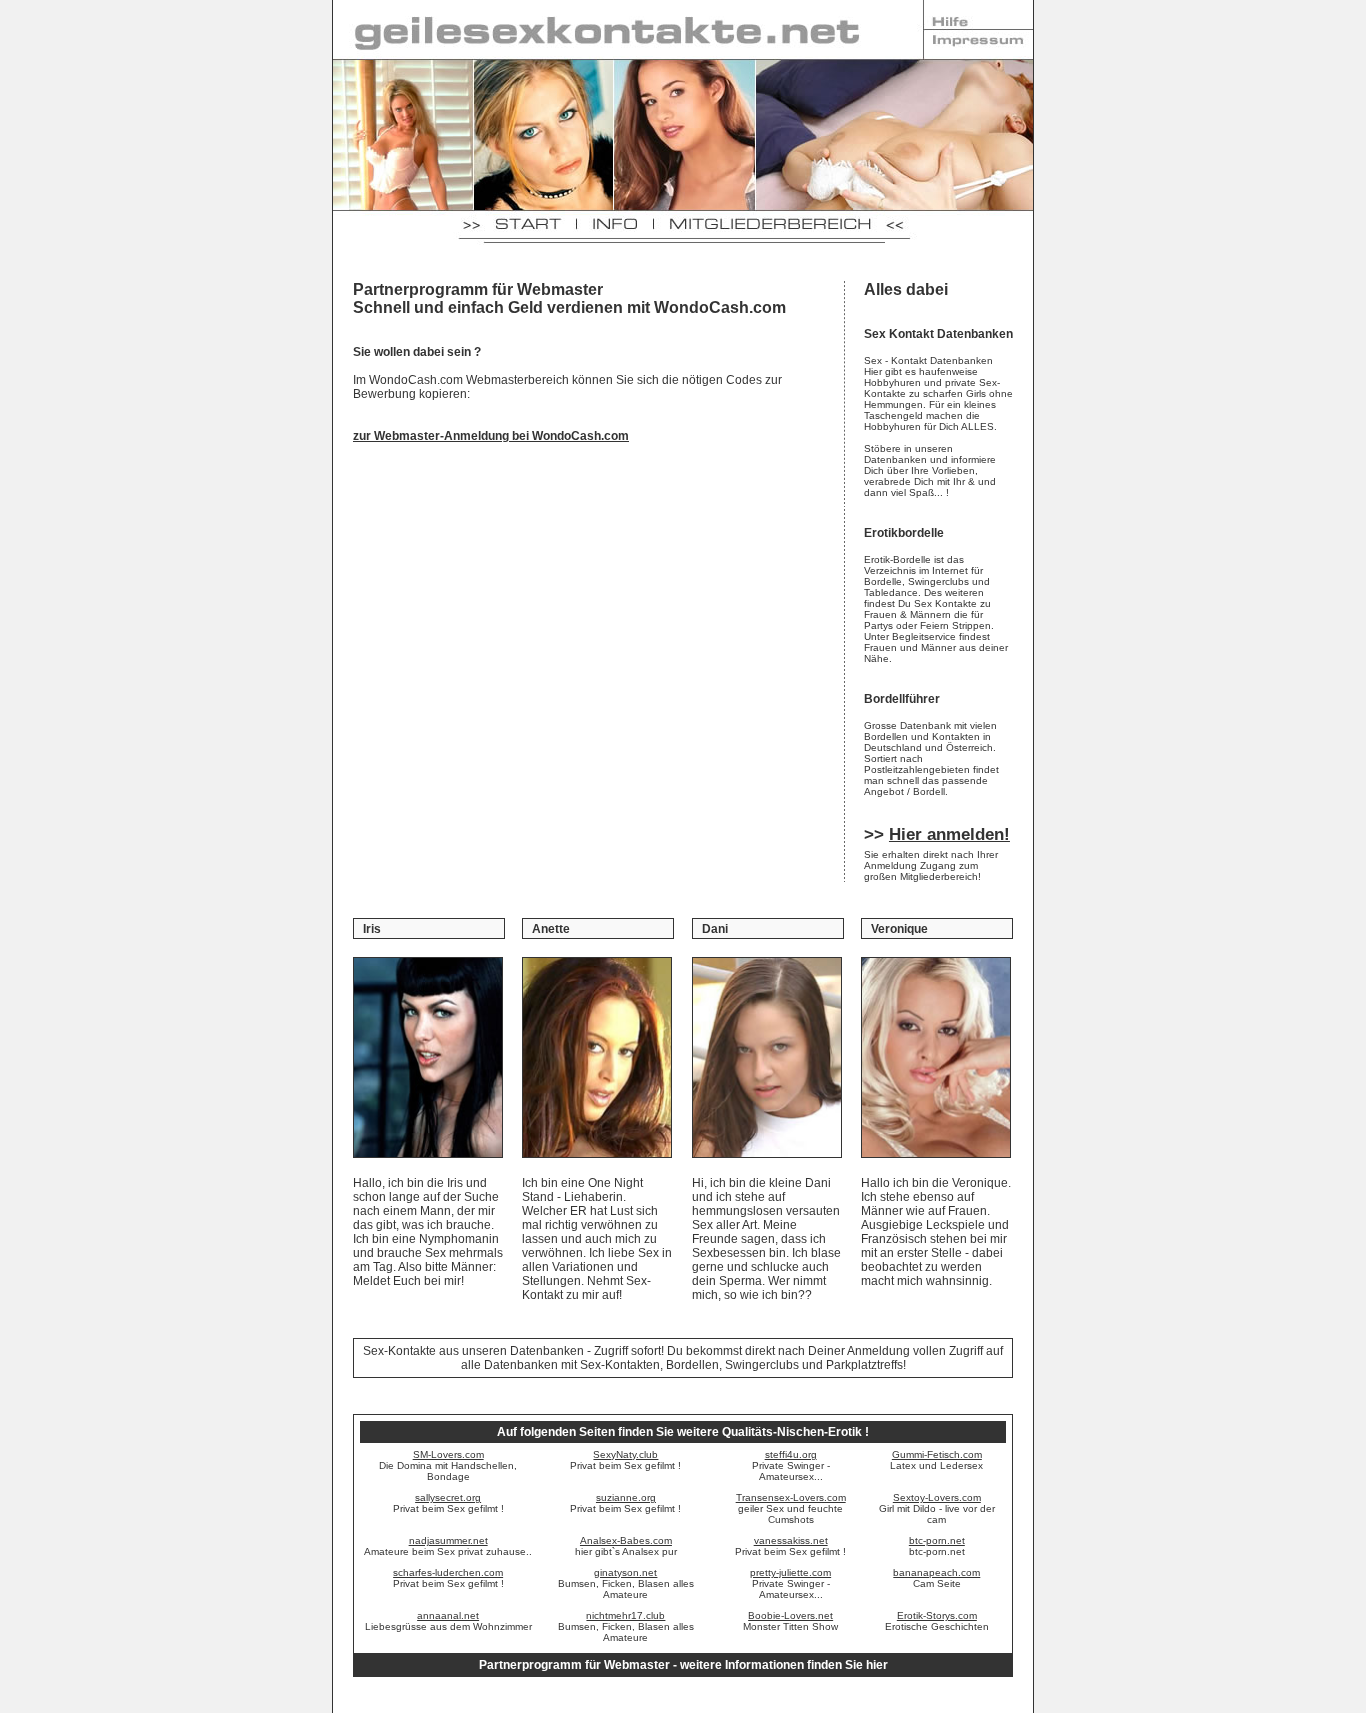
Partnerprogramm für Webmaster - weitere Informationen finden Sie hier (683, 1665)
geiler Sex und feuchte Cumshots (791, 1508)
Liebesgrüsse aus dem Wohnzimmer (448, 1621)
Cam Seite (936, 1578)
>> (937, 834)
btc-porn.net (937, 1546)
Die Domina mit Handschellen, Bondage (448, 1465)
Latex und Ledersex (936, 1460)
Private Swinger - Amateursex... (791, 1465)
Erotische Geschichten (937, 1621)
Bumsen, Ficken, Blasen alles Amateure (626, 1583)
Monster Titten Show (790, 1621)
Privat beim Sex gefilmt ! (625, 1460)
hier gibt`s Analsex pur (626, 1546)
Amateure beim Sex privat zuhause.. (448, 1546)
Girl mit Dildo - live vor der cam (937, 1508)
